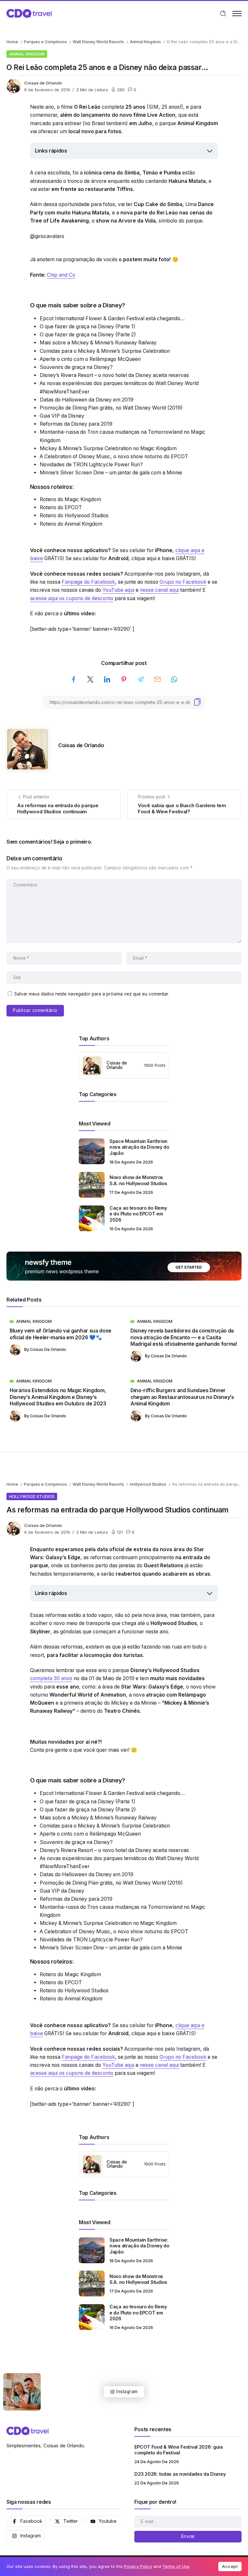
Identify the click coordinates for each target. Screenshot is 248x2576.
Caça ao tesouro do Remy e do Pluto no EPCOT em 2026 (138, 1214)
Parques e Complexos (45, 42)
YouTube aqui (118, 590)
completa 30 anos (51, 1678)
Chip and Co (61, 275)
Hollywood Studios (148, 1484)
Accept (230, 2566)
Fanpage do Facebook (88, 582)
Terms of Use (176, 2566)
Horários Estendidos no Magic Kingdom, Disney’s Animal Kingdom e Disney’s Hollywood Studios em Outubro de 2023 (58, 1397)
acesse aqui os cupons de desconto (72, 598)
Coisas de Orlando (43, 83)
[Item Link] (92, 1151)
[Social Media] (26, 2521)
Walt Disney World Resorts (98, 42)
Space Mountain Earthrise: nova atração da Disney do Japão (139, 1147)
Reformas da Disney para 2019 (76, 424)
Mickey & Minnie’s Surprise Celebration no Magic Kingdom (108, 448)
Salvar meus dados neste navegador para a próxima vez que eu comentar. (92, 994)
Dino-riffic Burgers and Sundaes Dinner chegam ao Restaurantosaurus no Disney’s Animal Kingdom (182, 1397)
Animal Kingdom (145, 42)
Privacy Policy (138, 2566)
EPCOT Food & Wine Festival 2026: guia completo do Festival (178, 2450)
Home (12, 42)
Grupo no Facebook (183, 582)
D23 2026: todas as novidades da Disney (180, 2474)
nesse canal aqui (159, 590)
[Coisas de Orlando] (29, 13)
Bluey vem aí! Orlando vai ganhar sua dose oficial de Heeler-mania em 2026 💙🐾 (61, 1334)
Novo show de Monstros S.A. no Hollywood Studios (138, 1180)
